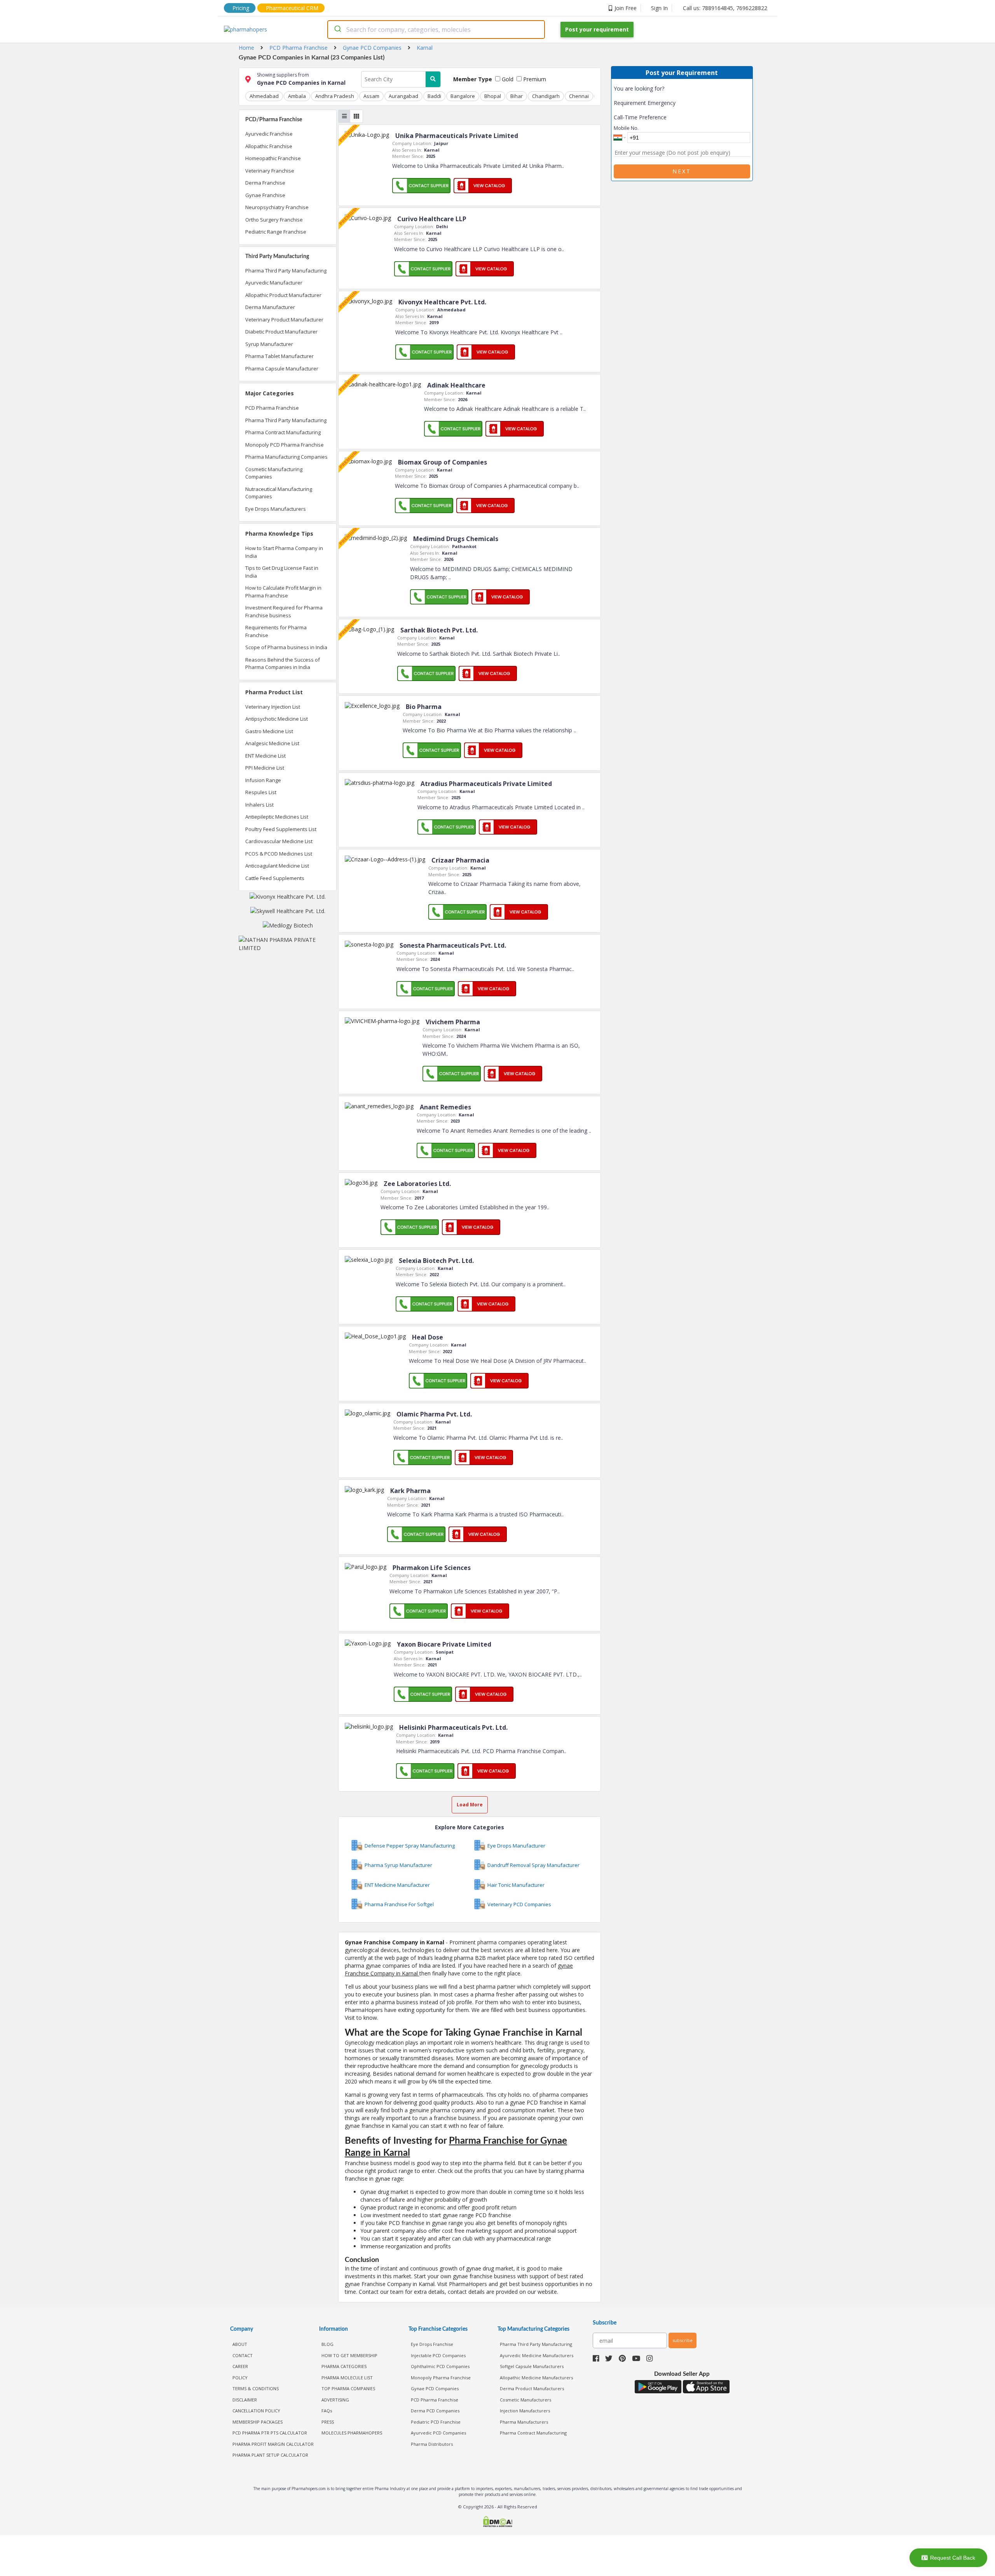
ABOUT (240, 2344)
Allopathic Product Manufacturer (283, 295)
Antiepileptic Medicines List (277, 817)
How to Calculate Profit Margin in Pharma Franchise (283, 592)
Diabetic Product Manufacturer (281, 332)
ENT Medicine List (265, 756)
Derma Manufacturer (270, 307)
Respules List (261, 792)
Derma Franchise (265, 183)
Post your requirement (597, 29)
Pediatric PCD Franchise (436, 2422)
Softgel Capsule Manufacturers (532, 2366)
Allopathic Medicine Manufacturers (536, 2378)
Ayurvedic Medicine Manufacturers (537, 2355)
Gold (507, 79)
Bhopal (493, 96)
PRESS (328, 2422)
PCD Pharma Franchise (272, 408)
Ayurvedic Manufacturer (274, 283)
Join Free (626, 8)
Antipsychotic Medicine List (277, 719)
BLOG (327, 2344)
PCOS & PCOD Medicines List (279, 854)
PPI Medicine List (265, 768)
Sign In (659, 8)
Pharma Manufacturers (524, 2422)
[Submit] (337, 30)
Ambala (297, 96)
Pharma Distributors (432, 2444)
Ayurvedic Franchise (269, 134)
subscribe (683, 2340)
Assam (371, 96)
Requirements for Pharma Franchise (276, 631)
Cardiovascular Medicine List (279, 841)
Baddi (434, 96)
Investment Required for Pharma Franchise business (284, 611)
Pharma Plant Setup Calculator (270, 2455)
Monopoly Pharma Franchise (441, 2378)
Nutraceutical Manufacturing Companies (279, 493)
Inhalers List (259, 805)
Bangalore (463, 96)
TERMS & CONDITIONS (256, 2388)
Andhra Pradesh (335, 96)
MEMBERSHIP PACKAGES (257, 2422)
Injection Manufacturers (525, 2411)
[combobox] (436, 30)
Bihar (517, 96)
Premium (534, 79)
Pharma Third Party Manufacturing (286, 271)
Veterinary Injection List (273, 707)
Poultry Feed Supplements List (281, 829)
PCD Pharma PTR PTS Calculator (270, 2433)
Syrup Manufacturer (269, 344)
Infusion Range (263, 780)
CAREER (240, 2366)
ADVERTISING (335, 2400)
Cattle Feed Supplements (275, 878)
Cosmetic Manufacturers (525, 2400)
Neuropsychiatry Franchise (277, 207)
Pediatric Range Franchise (276, 232)
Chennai (579, 96)
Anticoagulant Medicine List (277, 866)
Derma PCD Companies (435, 2411)
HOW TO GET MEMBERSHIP (349, 2355)
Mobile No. (626, 128)
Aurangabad (403, 96)
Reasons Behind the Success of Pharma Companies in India (283, 664)
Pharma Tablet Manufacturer (279, 356)
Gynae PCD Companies (435, 2388)
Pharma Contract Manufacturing (283, 432)
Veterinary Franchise (270, 171)
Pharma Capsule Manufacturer (282, 368)
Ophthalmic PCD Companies (440, 2366)
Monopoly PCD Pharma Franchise (285, 445)
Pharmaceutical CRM (292, 8)
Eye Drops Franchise (432, 2344)
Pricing (241, 8)
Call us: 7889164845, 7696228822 (725, 8)
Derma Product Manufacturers (532, 2388)
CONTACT (243, 2355)
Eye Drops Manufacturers (276, 509)
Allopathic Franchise (269, 146)
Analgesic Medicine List (272, 743)
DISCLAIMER (245, 2400)
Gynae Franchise (265, 195)
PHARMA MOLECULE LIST (347, 2378)
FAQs (327, 2411)
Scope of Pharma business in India (286, 647)
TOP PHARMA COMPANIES (348, 2388)
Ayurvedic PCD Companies (438, 2433)
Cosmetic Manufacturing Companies (274, 473)
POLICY (240, 2378)
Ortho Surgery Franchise (274, 220)
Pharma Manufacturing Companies (286, 457)
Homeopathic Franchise (273, 158)
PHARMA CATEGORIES (344, 2366)
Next (682, 171)
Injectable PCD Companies (438, 2355)
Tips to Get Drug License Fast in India (282, 572)
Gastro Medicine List (269, 731)
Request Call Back (953, 2558)
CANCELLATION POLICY (256, 2411)
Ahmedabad (264, 96)
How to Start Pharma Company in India (284, 552)
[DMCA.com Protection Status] (497, 2523)
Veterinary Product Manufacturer (284, 320)
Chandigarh (546, 96)
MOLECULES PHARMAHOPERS (352, 2433)
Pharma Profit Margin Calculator (273, 2444)
